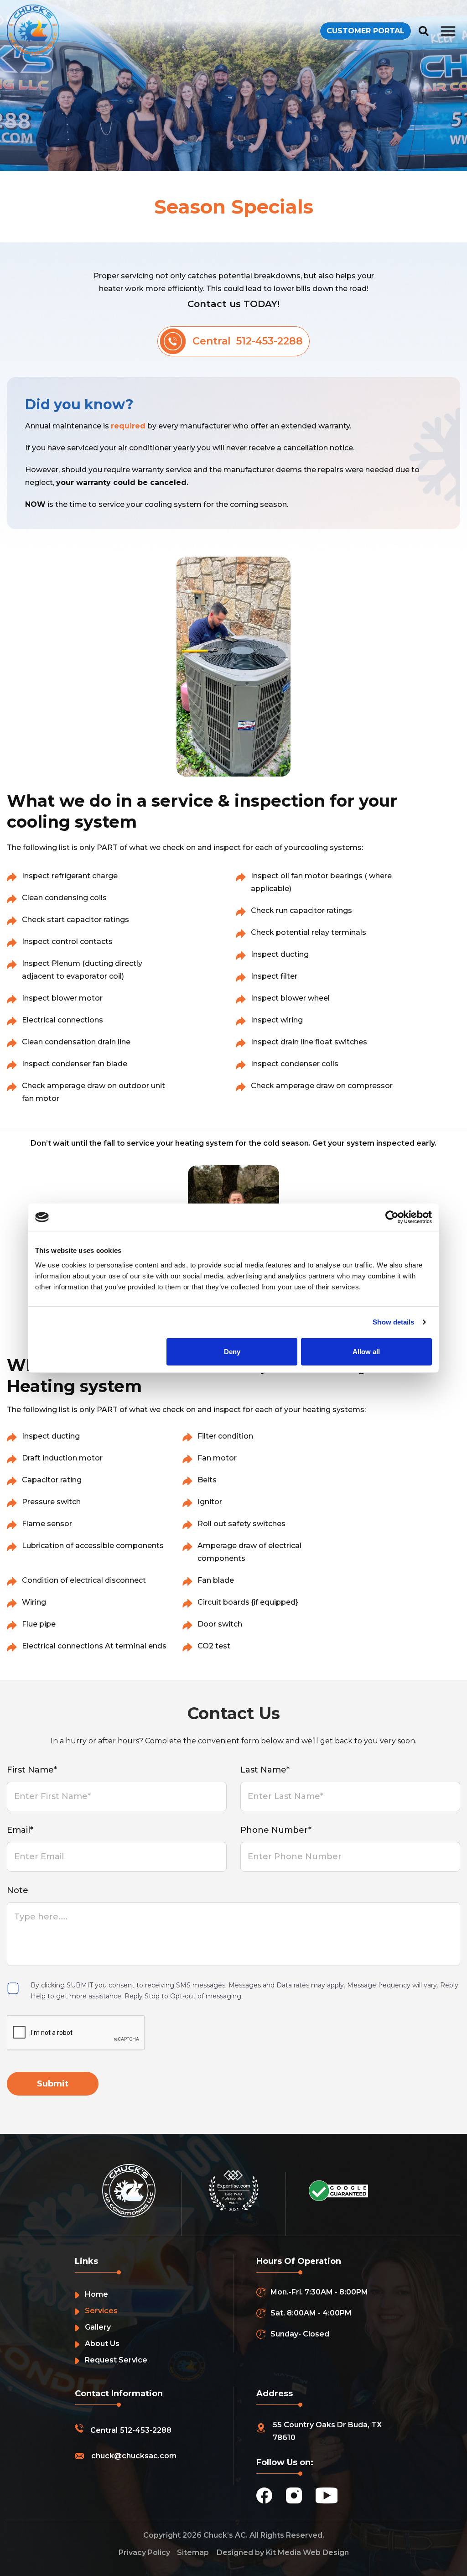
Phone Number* (276, 1830)
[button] (449, 31)
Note (18, 1890)
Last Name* (265, 1770)
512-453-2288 (146, 2430)
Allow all (366, 1351)
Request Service (116, 2360)
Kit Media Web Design (307, 2553)
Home (96, 2294)
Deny (232, 1351)
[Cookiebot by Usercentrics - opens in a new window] (392, 1217)
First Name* (32, 1770)
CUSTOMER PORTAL (366, 31)
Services (101, 2311)
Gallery (98, 2327)
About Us (102, 2344)
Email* (20, 1830)
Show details (393, 1322)
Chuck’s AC (225, 2535)
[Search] (424, 31)
